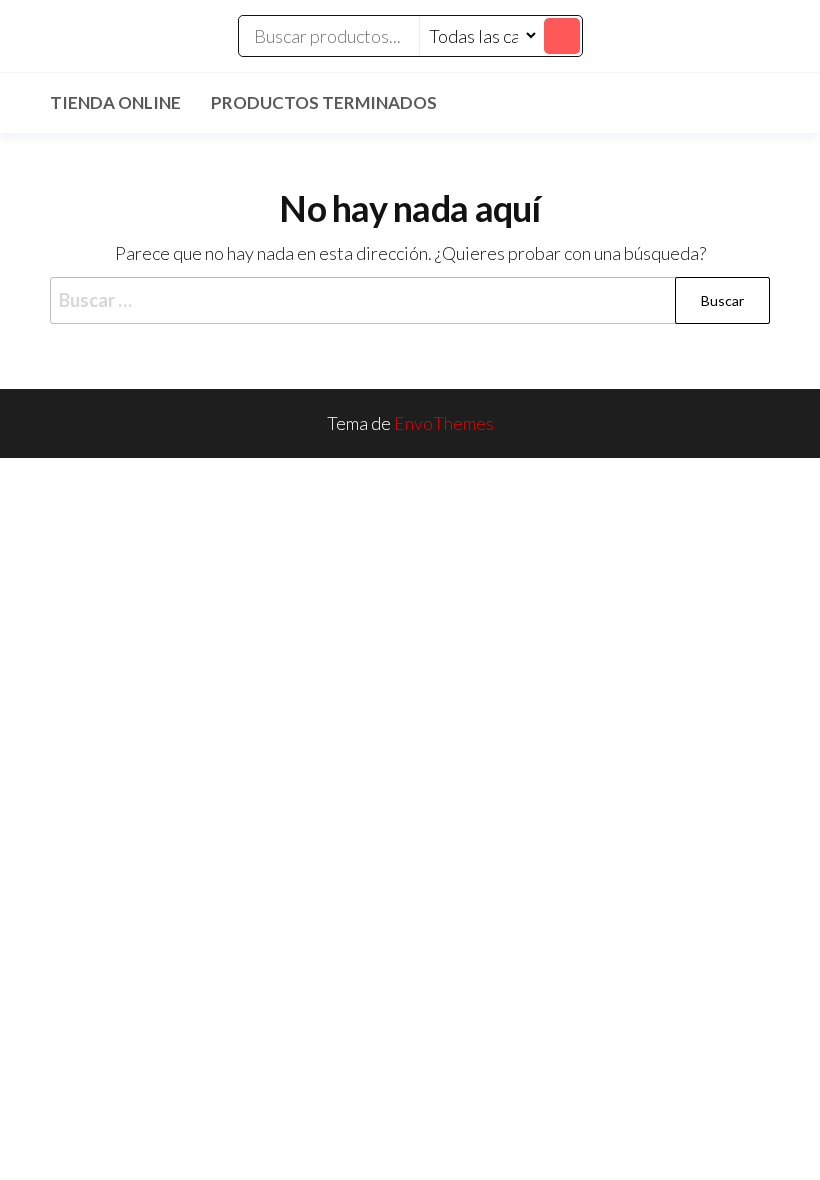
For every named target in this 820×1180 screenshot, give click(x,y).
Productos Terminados (324, 102)
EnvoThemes (444, 423)
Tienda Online (115, 102)
